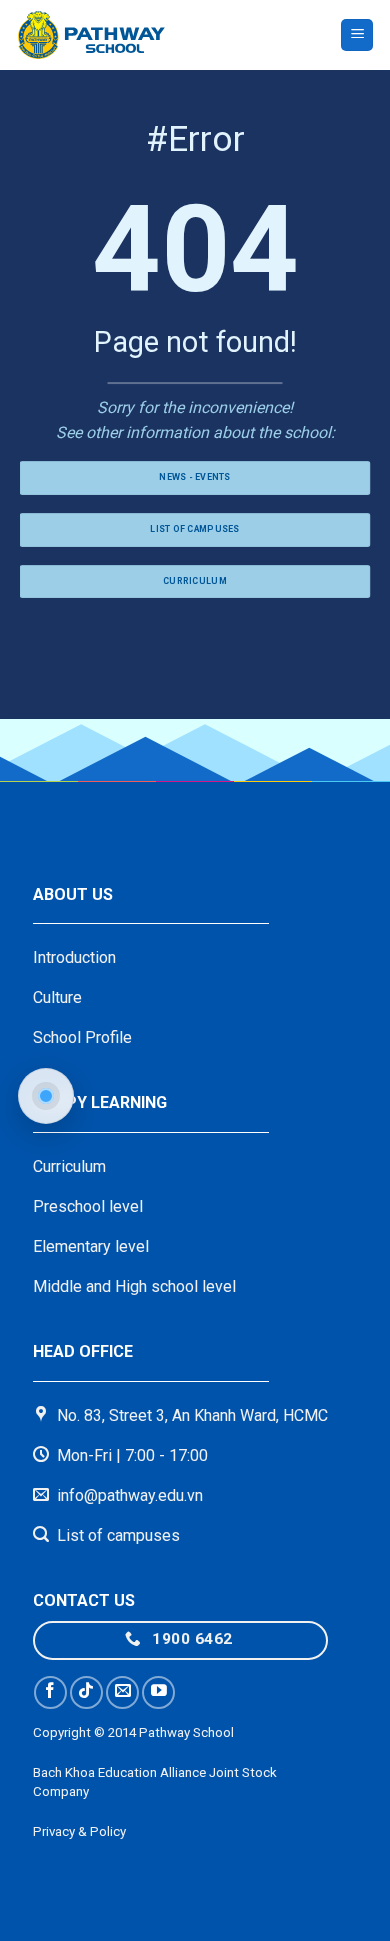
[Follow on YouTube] (158, 1692)
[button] (357, 35)
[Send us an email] (122, 1692)
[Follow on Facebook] (50, 1692)
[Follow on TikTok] (86, 1692)
